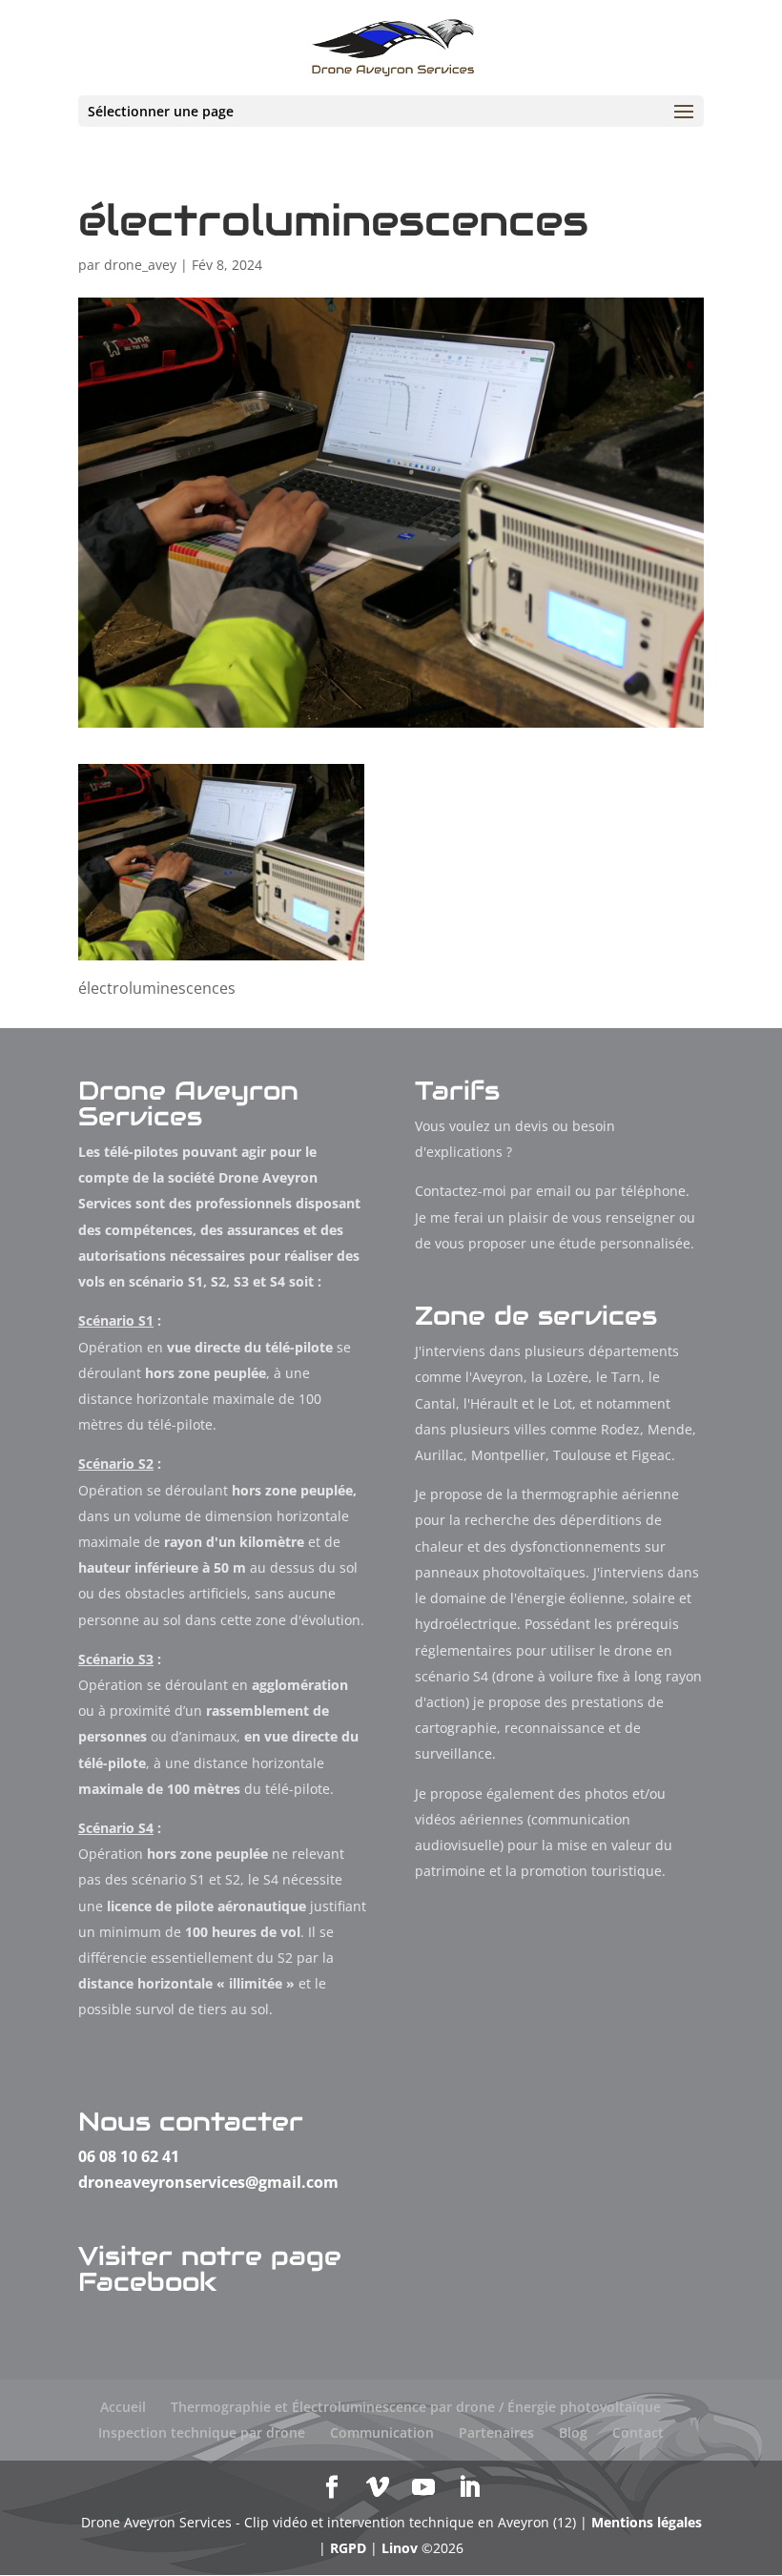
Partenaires (496, 2432)
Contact (638, 2432)
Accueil (123, 2407)
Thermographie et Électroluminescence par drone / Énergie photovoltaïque (416, 2407)
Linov (400, 2548)
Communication (382, 2432)
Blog (573, 2432)
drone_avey (140, 265)
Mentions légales (647, 2522)
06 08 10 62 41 (129, 2156)
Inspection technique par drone (202, 2432)
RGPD (348, 2548)
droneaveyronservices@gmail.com (208, 2182)
